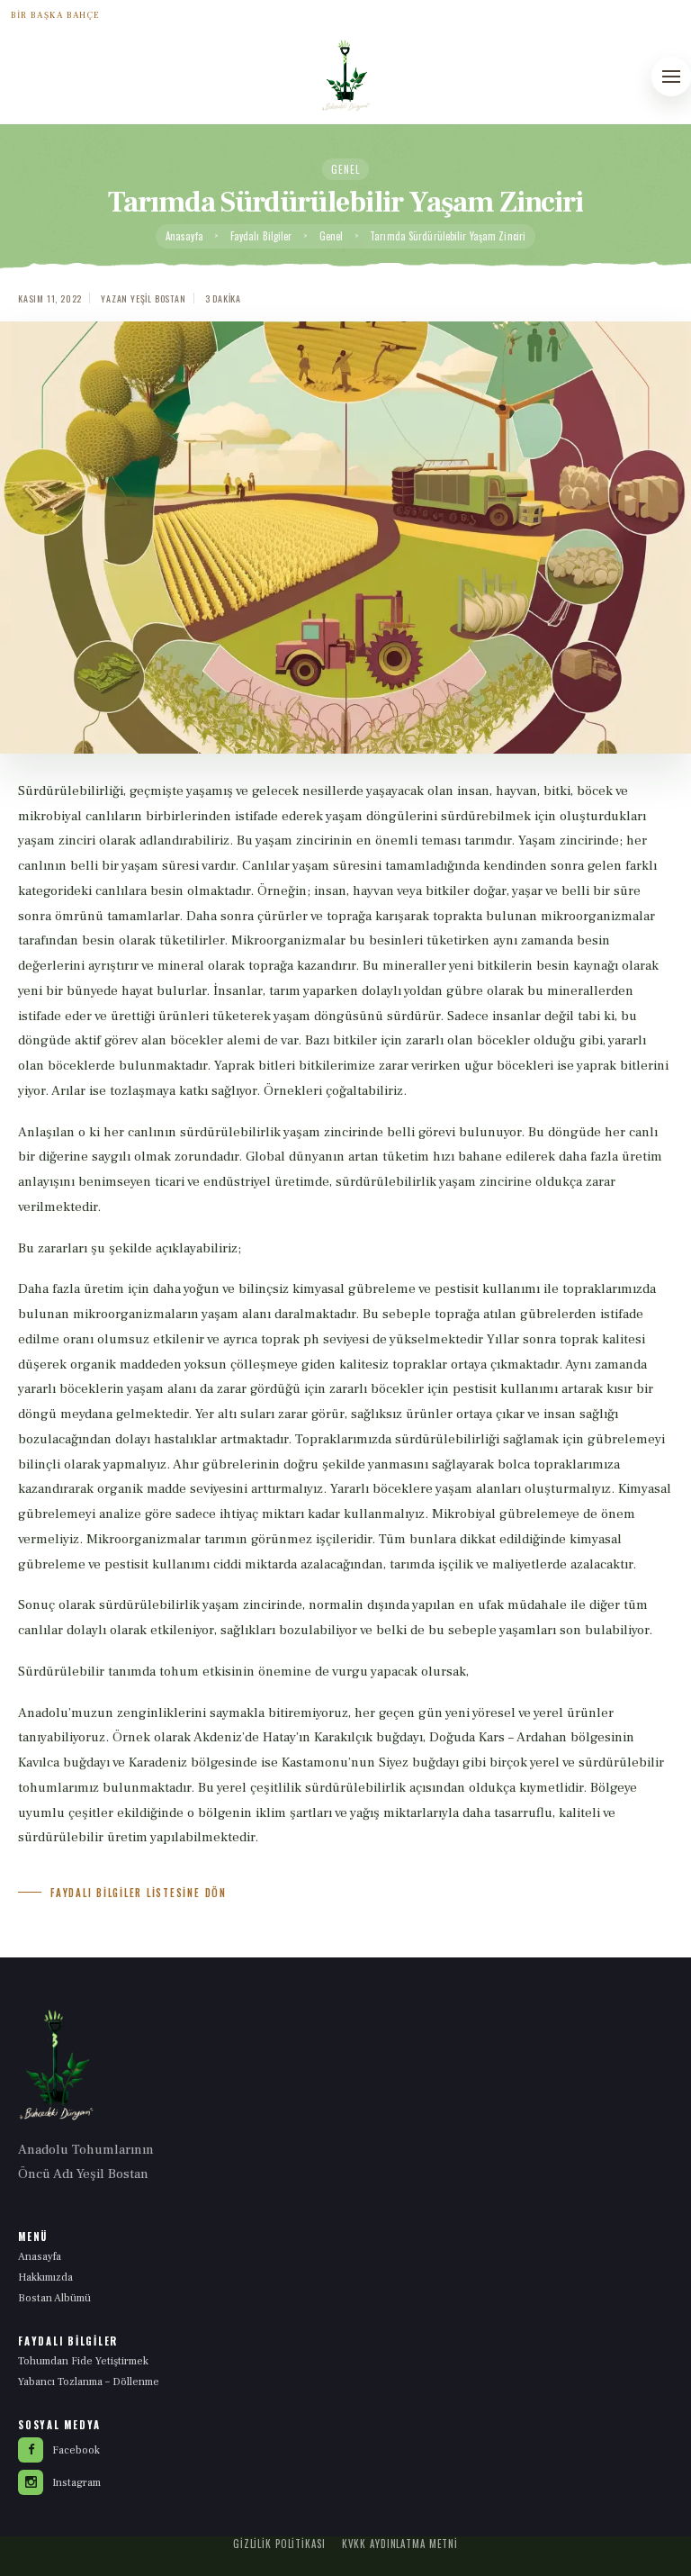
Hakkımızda (45, 2278)
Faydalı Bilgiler (261, 236)
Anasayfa (184, 236)
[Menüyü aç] (671, 77)
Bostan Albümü (54, 2298)
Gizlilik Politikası (279, 2544)
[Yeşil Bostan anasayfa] (345, 75)
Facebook (76, 2450)
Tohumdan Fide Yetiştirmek (83, 2361)
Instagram (76, 2483)
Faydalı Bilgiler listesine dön (139, 1893)
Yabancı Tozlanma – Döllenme (89, 2382)
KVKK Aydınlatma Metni (400, 2544)
